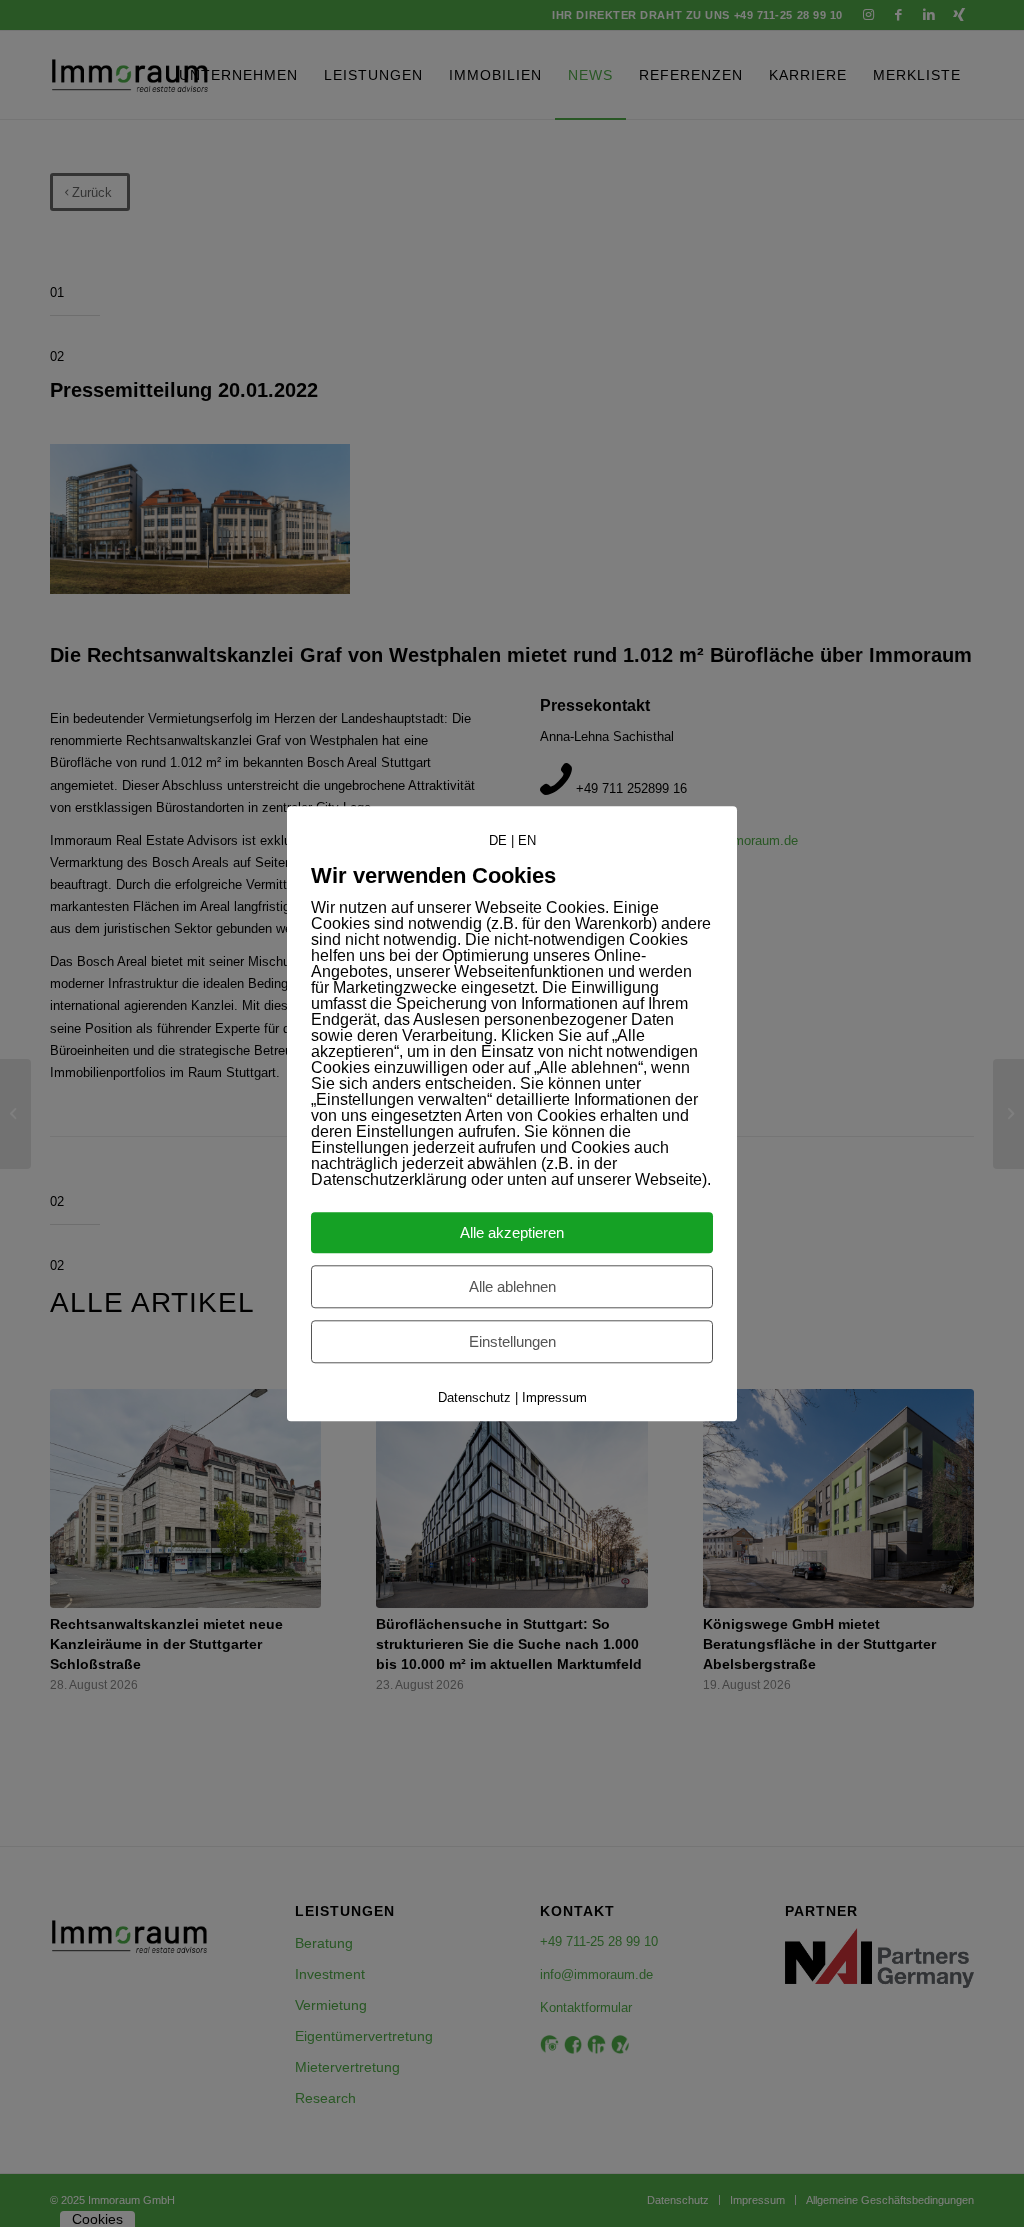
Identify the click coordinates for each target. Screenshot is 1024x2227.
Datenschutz (474, 1397)
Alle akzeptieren (512, 1232)
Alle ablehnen (512, 1286)
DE (498, 840)
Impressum (554, 1397)
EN (527, 840)
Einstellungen (512, 1341)
